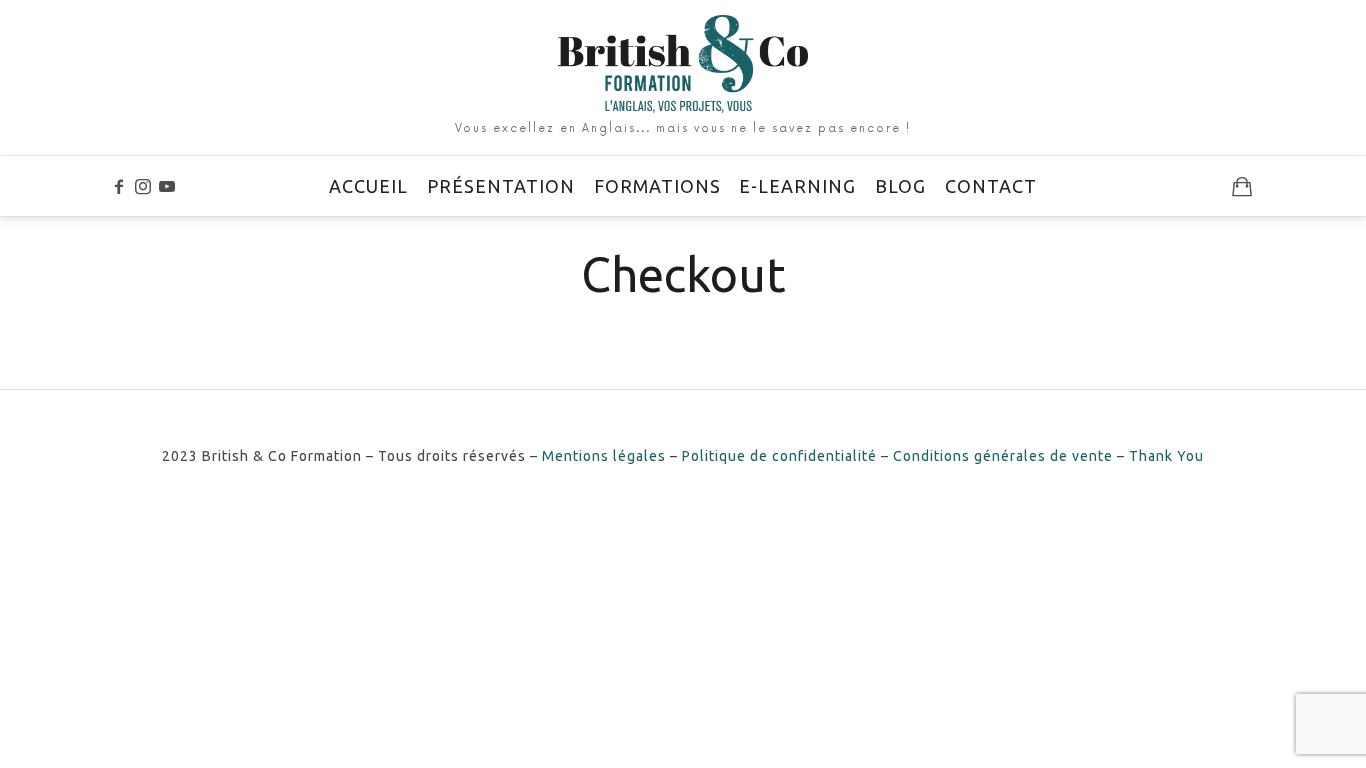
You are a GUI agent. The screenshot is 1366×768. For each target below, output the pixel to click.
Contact (991, 186)
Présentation (501, 186)
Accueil (368, 186)
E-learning (797, 186)
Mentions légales (604, 456)
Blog (900, 186)
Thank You (1166, 456)
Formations (657, 186)
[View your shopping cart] (1242, 186)
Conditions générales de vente (1003, 456)
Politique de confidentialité (779, 456)
